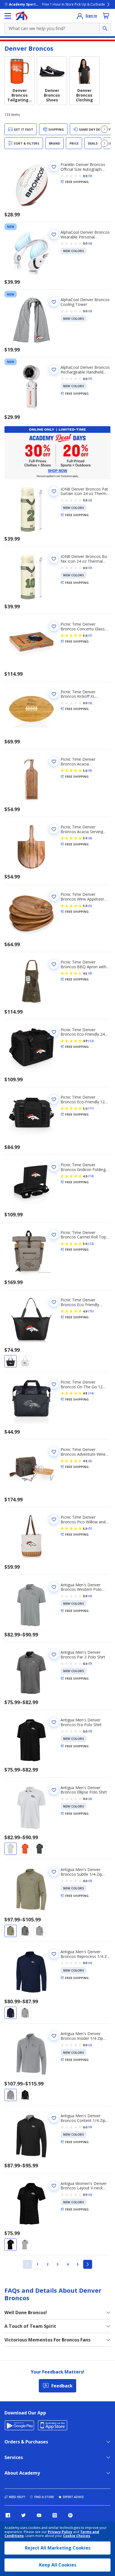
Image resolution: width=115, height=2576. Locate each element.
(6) (90, 770)
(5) (90, 906)
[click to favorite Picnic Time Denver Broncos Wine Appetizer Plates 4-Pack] (54, 897)
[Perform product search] (105, 28)
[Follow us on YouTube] (39, 2515)
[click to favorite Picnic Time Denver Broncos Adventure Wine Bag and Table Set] (54, 1452)
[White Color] (25, 1361)
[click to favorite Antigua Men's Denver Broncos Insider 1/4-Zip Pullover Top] (54, 2036)
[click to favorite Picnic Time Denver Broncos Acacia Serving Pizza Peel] (54, 829)
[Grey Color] (40, 1849)
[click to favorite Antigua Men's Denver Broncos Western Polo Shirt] (54, 1587)
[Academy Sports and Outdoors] (22, 16)
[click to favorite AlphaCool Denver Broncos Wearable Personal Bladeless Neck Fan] (54, 235)
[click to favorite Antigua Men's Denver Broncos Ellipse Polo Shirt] (54, 1790)
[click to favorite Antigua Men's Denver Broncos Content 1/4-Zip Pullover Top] (54, 2118)
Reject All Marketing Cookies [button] (58, 2548)
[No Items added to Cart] (106, 16)
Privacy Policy (60, 2532)
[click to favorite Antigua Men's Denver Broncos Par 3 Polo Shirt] (54, 1655)
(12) (91, 1041)
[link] (27, 2264)
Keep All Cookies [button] (58, 2565)
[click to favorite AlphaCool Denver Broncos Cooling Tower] (54, 302)
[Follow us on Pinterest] (70, 2515)
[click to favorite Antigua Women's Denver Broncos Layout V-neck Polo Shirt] (54, 2186)
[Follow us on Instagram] (55, 2515)
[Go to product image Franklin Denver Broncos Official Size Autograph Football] (31, 185)
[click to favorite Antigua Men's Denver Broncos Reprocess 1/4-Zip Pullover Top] (54, 1954)
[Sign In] (80, 16)
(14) (91, 1176)
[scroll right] (104, 129)
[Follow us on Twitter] (23, 2515)
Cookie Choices (77, 2536)
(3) (90, 635)
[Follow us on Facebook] (8, 2515)
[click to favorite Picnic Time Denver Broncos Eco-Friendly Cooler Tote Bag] (54, 1302)
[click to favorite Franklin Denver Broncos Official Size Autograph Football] (54, 167)
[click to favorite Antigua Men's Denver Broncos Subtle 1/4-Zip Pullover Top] (54, 1872)
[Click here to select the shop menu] (8, 16)
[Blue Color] (11, 2013)
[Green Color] (11, 1931)
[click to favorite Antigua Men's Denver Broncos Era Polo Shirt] (54, 1722)
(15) (91, 1311)
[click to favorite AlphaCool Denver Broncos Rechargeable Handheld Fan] (54, 370)
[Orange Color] (25, 1849)
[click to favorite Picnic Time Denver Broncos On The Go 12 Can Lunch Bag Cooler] (54, 1384)
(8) (90, 1461)
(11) (91, 1108)
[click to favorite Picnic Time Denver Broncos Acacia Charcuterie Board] (54, 762)
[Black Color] (11, 1361)
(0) (90, 176)
